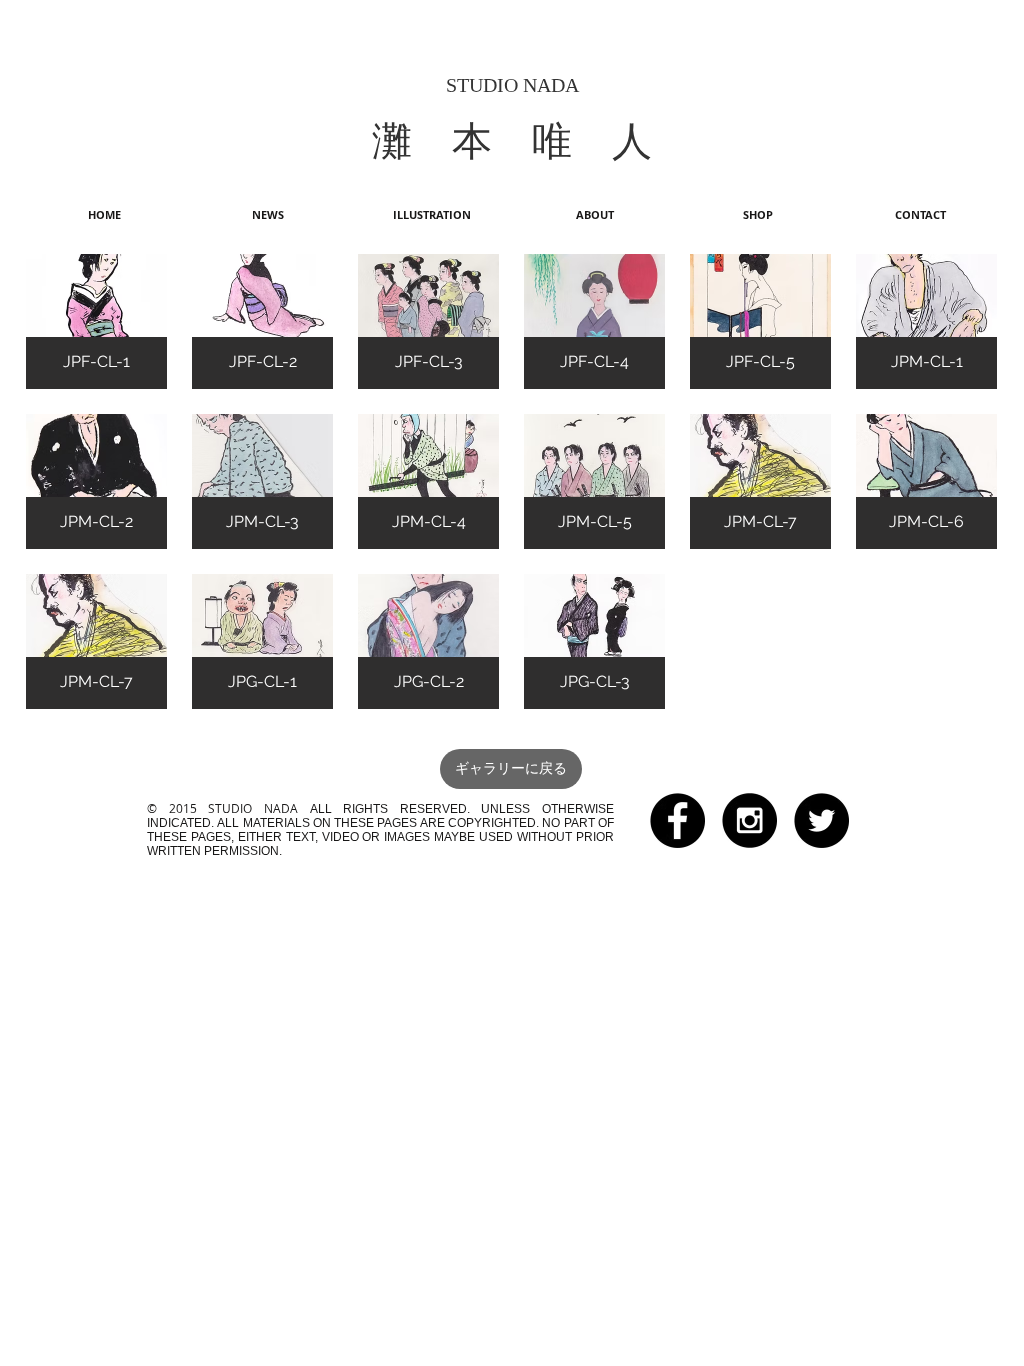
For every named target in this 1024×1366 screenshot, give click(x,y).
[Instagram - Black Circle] (749, 820)
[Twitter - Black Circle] (821, 820)
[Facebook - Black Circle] (677, 820)
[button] (96, 321)
